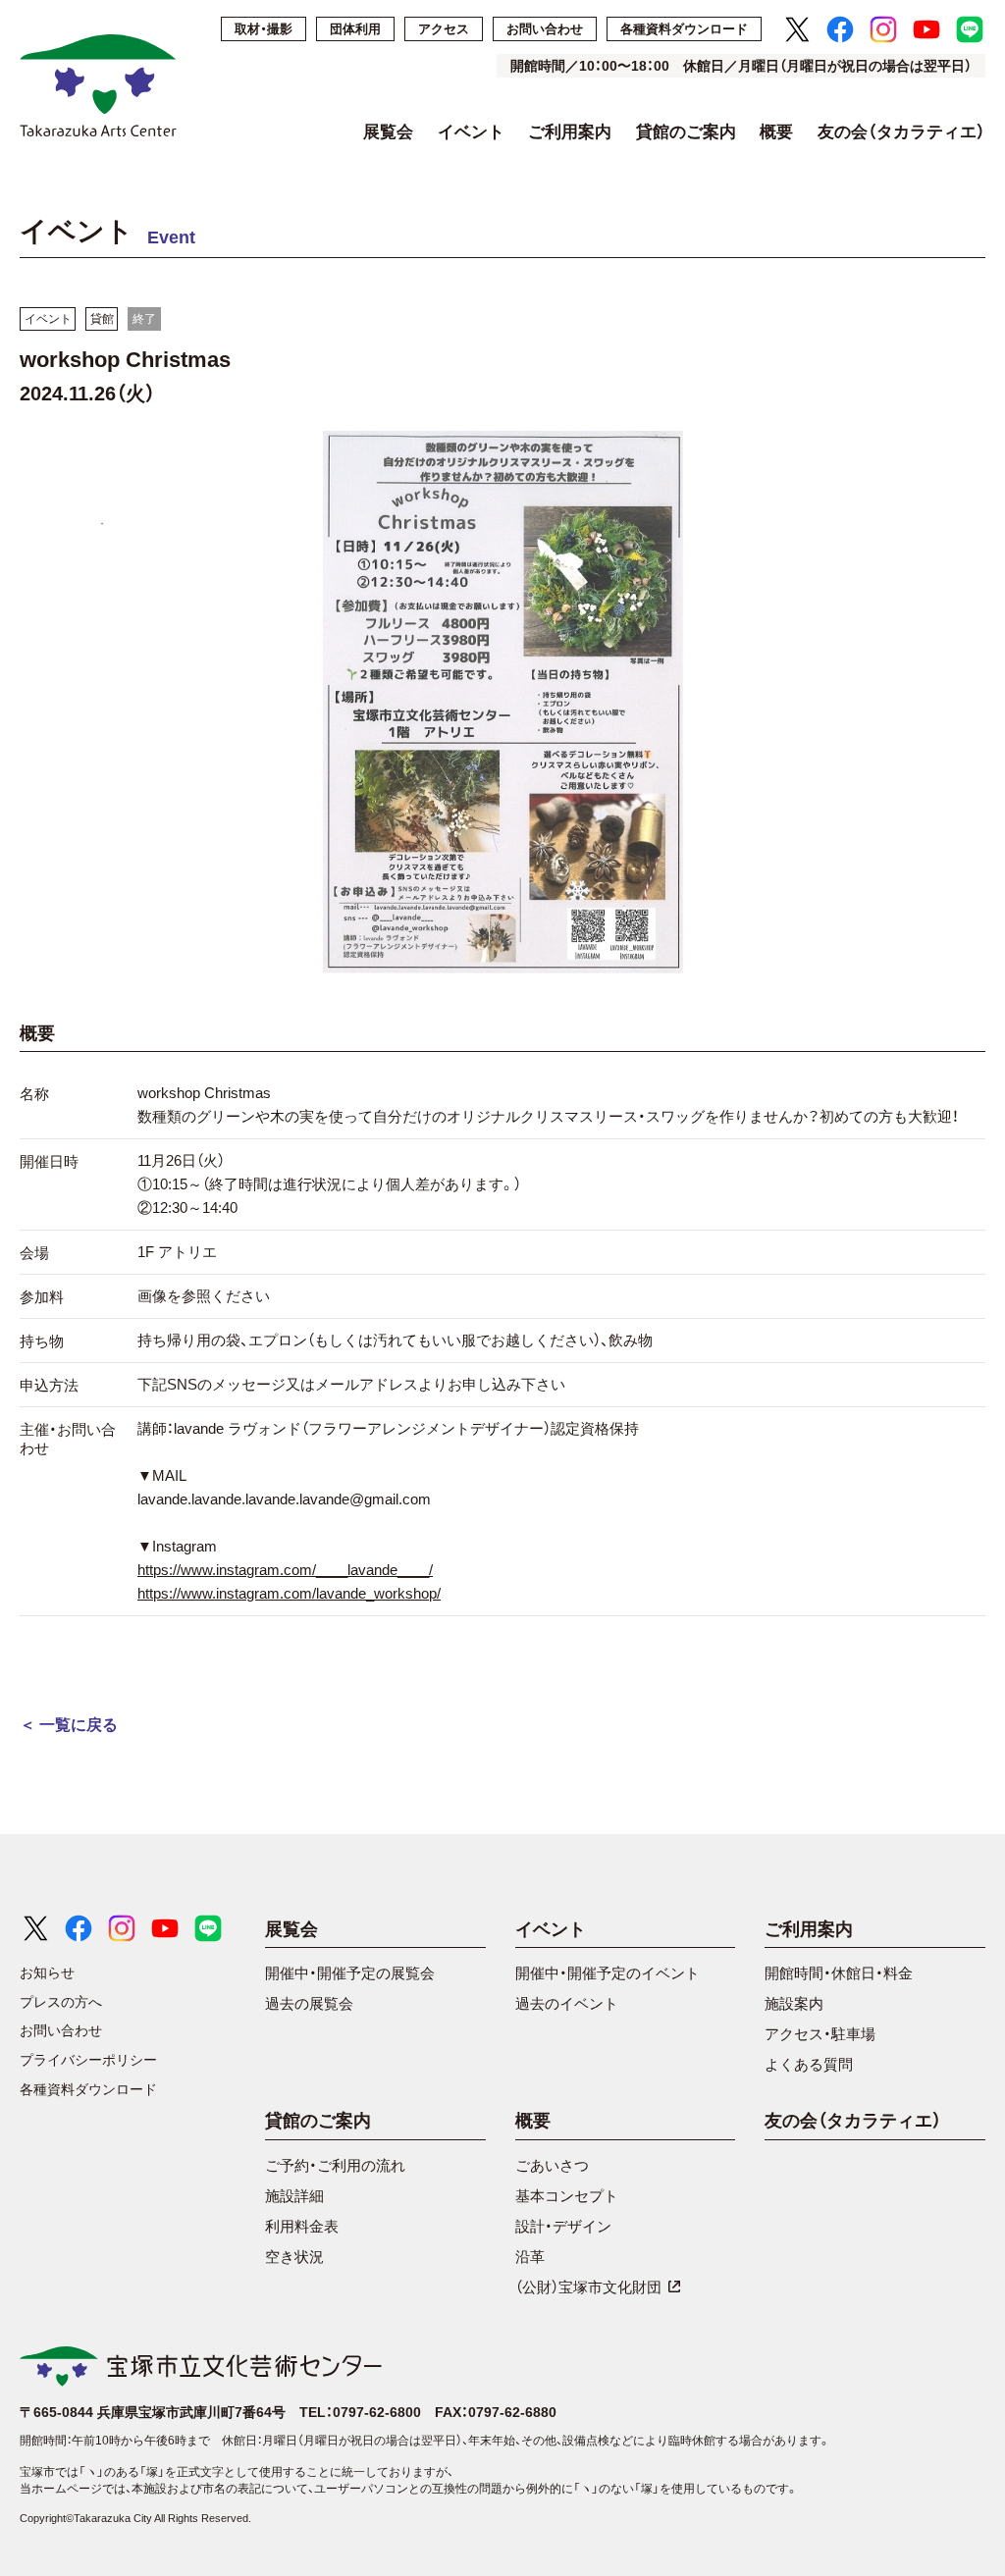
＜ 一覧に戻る (69, 1725)
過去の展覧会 (309, 2003)
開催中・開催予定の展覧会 (350, 1973)
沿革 (530, 2257)
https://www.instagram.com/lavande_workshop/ (289, 1593)
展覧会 (388, 132)
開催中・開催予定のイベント (608, 1973)
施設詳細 (294, 2196)
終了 (144, 319)
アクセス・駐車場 (820, 2034)
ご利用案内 (570, 132)
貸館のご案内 (686, 132)
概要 (776, 132)
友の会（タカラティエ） (901, 132)
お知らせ (47, 1972)
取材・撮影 (264, 29)
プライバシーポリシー (88, 2060)
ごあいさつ (552, 2165)
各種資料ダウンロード (684, 29)
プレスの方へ (61, 2002)
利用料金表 (302, 2226)
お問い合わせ (545, 29)
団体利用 (355, 29)
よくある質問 (809, 2064)
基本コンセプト (567, 2196)
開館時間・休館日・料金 (839, 1973)
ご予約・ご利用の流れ (335, 2165)
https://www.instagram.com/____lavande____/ (285, 1570)
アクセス (444, 29)
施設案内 (794, 2003)
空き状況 (294, 2257)
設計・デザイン (563, 2226)
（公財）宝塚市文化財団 (588, 2287)
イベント (471, 132)
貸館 (102, 319)
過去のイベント (567, 2003)
